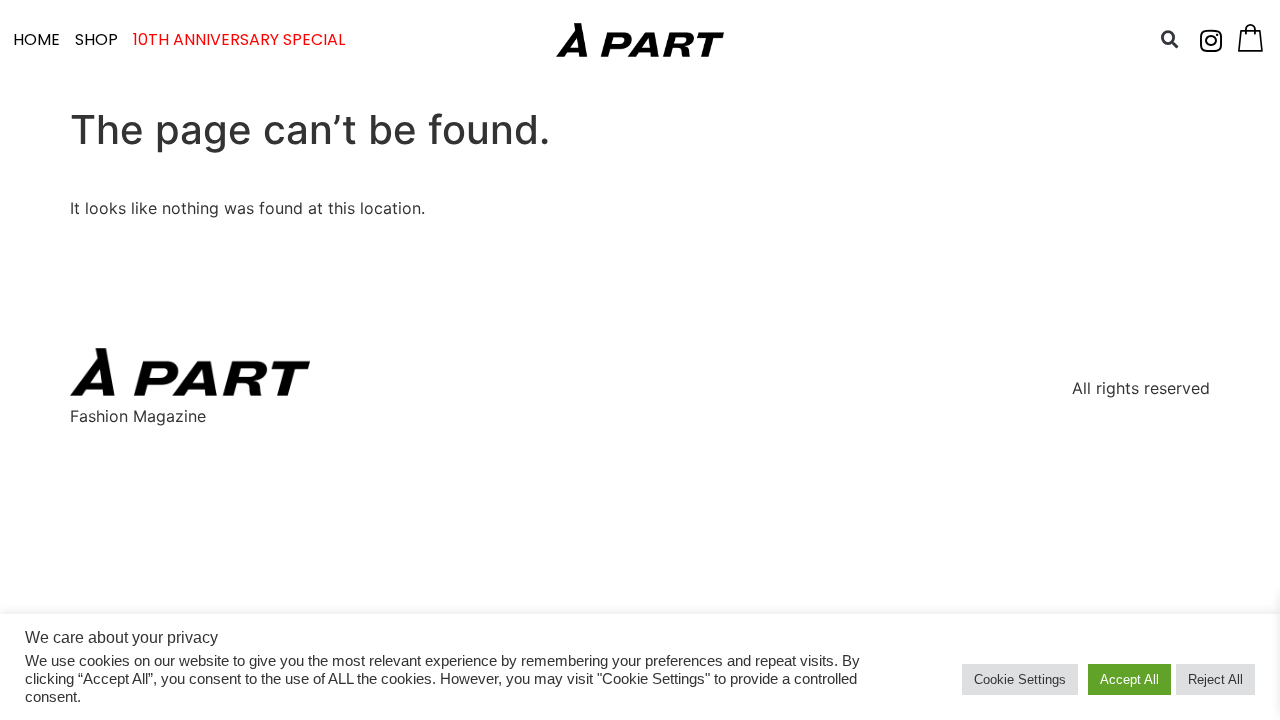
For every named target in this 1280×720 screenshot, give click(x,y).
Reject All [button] (1215, 679)
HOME (36, 39)
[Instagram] (1211, 40)
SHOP (96, 39)
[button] (1170, 40)
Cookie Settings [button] (1020, 679)
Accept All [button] (1129, 679)
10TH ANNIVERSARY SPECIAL (239, 39)
